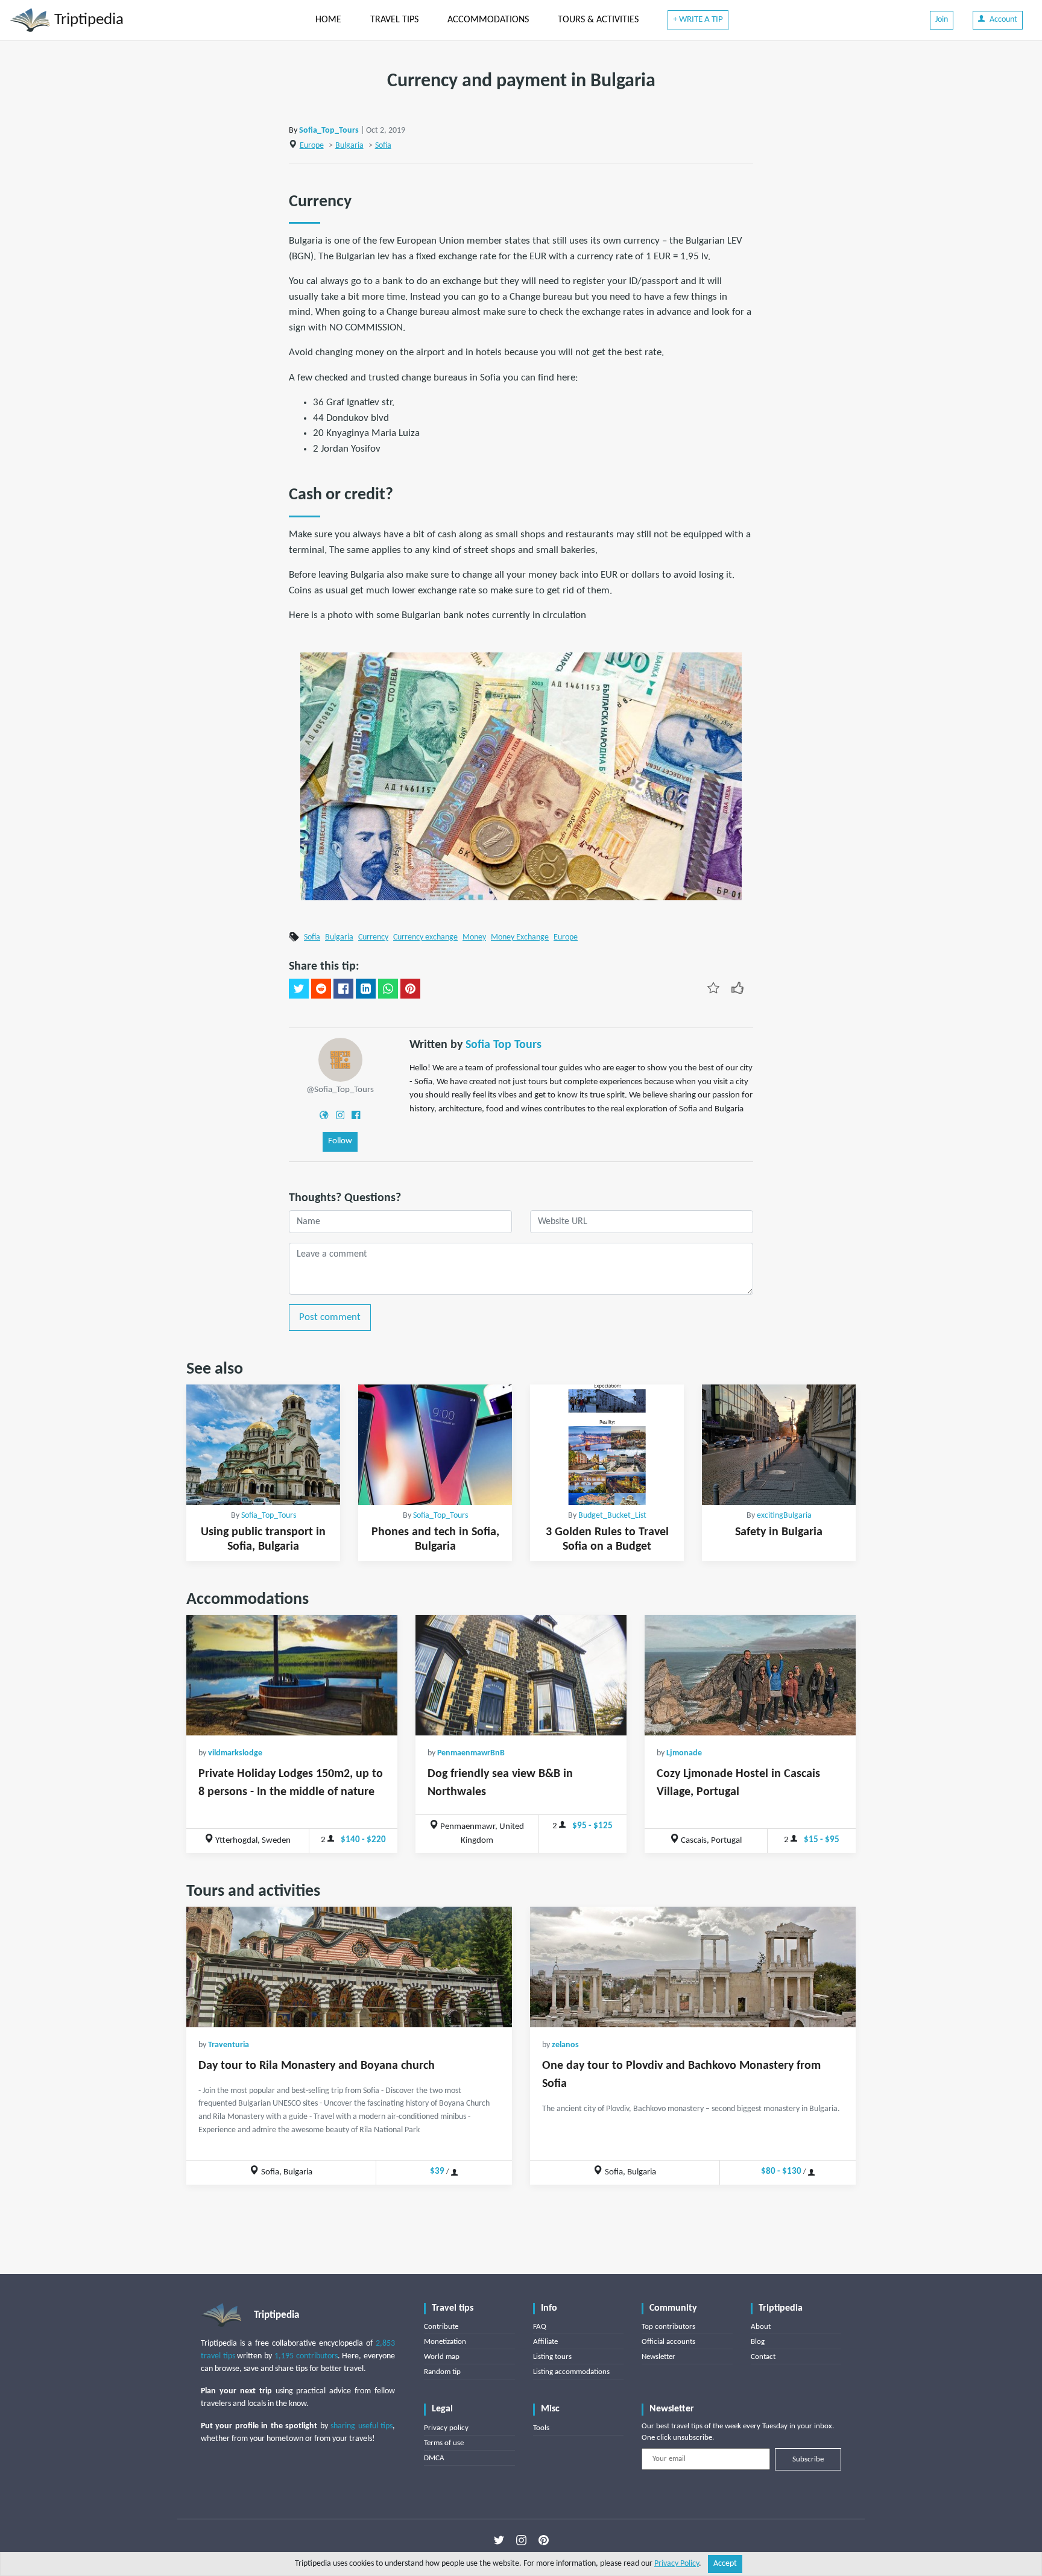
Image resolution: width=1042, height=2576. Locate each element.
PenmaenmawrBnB (471, 1753)
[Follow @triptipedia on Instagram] (521, 2540)
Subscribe (808, 2459)
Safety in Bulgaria (779, 1532)
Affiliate (545, 2342)
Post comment (330, 1317)
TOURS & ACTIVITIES (598, 20)
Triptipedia (87, 20)
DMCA (434, 2458)
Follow (340, 1141)
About (761, 2327)
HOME (328, 20)
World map (442, 2357)
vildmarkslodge (235, 1753)
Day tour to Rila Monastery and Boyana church (317, 2066)
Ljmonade (684, 1753)
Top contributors (668, 2327)
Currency (373, 937)
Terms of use (444, 2443)
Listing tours (552, 2357)
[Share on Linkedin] (366, 989)
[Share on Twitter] (299, 989)
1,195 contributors (306, 2356)
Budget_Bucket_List (612, 1516)
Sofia (383, 146)
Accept (725, 2564)
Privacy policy (446, 2428)
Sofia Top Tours (504, 1045)
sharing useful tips (362, 2426)
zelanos (565, 2045)
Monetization (445, 2342)
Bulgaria (349, 146)
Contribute (441, 2327)
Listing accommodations (571, 2372)
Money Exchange (520, 937)
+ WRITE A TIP (698, 20)
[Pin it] (410, 989)
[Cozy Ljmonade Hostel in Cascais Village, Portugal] (750, 1675)
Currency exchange (425, 937)
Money (474, 937)
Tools (541, 2428)
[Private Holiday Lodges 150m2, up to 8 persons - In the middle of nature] (292, 1675)
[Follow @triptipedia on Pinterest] (544, 2540)
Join (942, 20)
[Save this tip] (713, 988)
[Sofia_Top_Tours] (340, 1060)
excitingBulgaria (784, 1516)
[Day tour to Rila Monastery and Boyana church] (349, 1967)
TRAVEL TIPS (394, 20)
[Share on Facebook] (343, 989)
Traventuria (229, 2045)
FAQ (540, 2327)
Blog (758, 2342)
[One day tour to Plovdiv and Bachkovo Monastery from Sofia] (693, 1967)
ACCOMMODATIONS (488, 20)
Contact (763, 2357)
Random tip (442, 2372)
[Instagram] (340, 1115)
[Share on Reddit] (321, 989)
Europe (312, 146)
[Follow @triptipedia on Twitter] (499, 2540)
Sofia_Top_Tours (329, 131)
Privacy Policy (677, 2564)
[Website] (324, 1115)
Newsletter (658, 2357)
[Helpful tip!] (737, 988)
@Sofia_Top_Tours (340, 1090)
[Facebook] (356, 1115)
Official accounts (668, 2342)
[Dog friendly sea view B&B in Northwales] (521, 1675)
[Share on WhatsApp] (388, 989)
